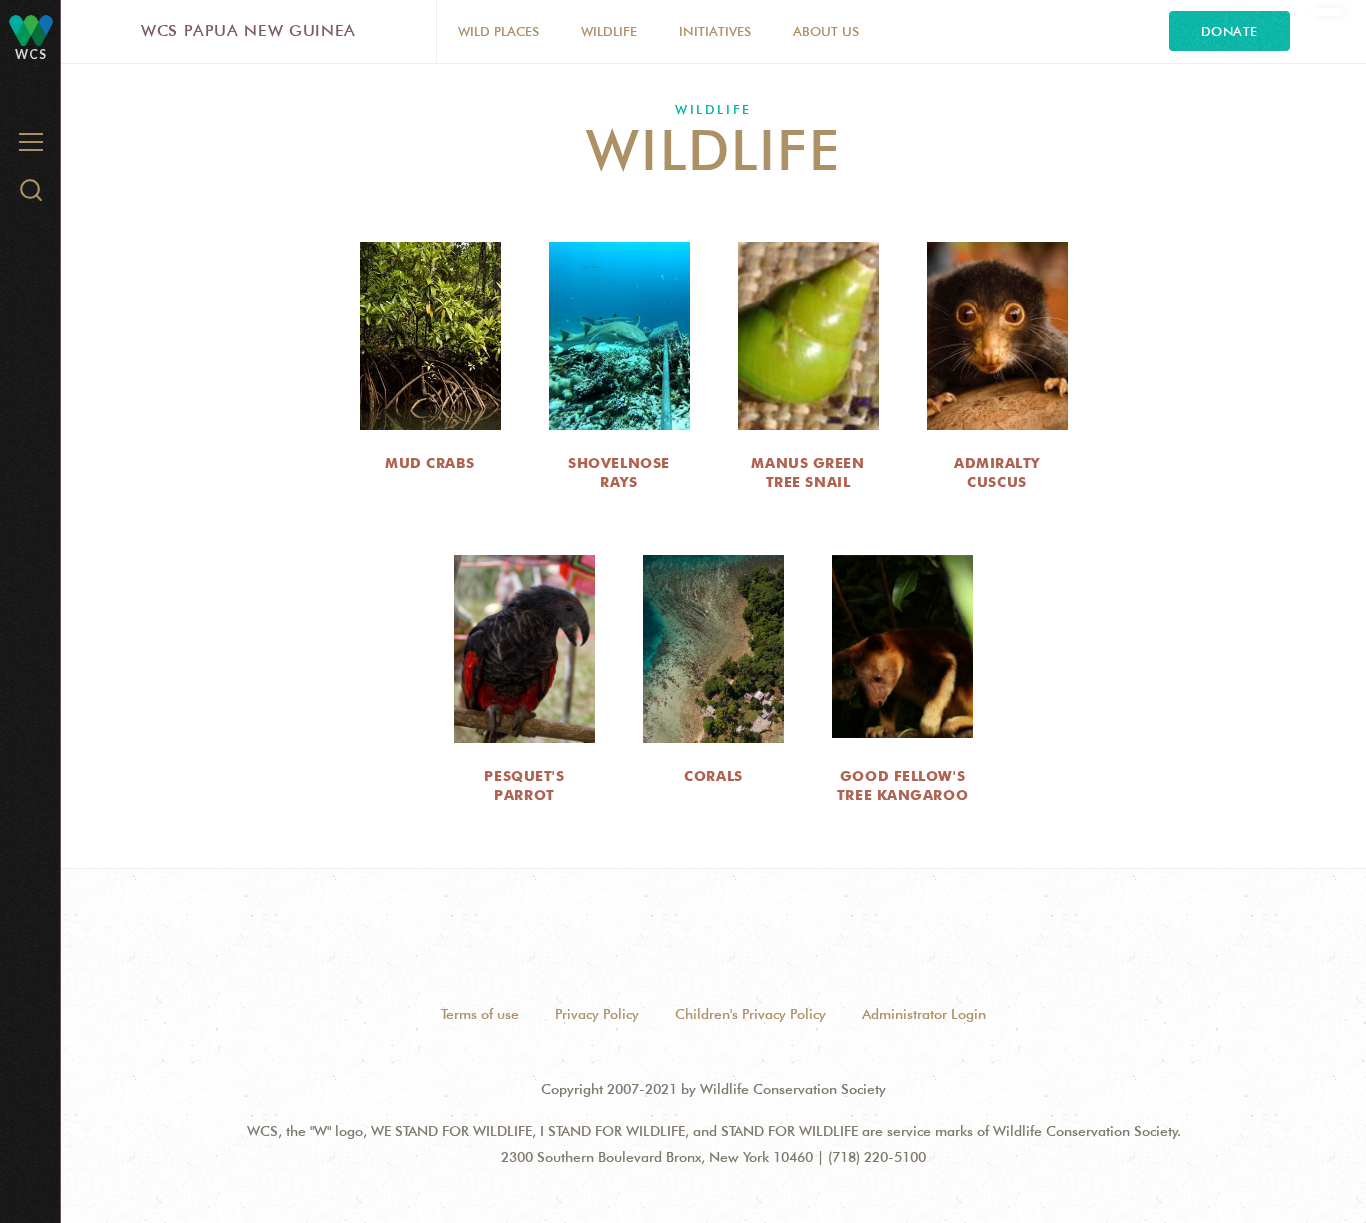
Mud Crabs (430, 463)
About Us (826, 31)
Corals (713, 776)
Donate (1229, 31)
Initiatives (715, 31)
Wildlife (609, 31)
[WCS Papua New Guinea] (31, 29)
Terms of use (480, 1014)
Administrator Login (924, 1014)
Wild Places (498, 31)
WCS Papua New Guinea (248, 30)
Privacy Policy (597, 1014)
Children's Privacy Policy (750, 1014)
